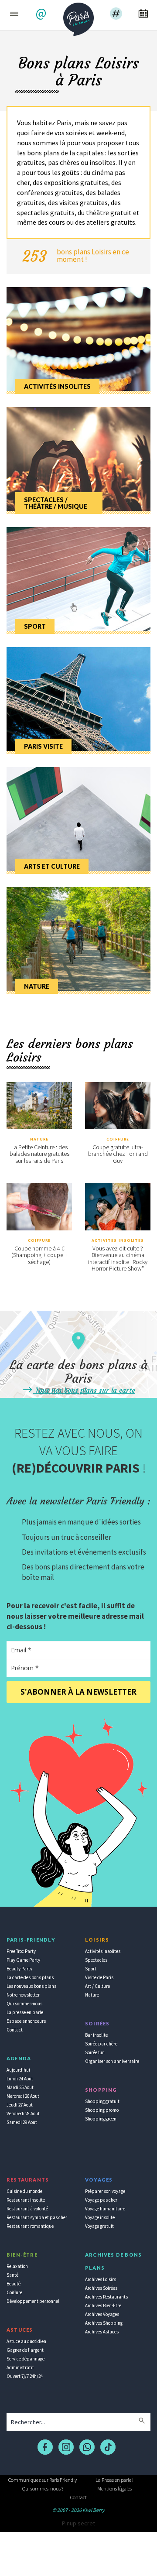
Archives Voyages (102, 2314)
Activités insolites (118, 1240)
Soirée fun (95, 2052)
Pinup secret (78, 2523)
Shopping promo (102, 2110)
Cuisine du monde (24, 2191)
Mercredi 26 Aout (23, 2096)
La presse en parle (25, 2012)
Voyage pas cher (101, 2200)
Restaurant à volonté (27, 2209)
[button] (42, 14)
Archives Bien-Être (103, 2305)
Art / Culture (97, 1986)
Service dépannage (26, 2359)
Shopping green (101, 2119)
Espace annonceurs (26, 2021)
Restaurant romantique (30, 2226)
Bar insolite (96, 2035)
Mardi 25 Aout (20, 2087)
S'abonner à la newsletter (78, 1692)
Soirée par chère (101, 2044)
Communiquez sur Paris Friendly (43, 2480)
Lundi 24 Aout (20, 2079)
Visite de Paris (99, 1977)
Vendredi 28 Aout (23, 2114)
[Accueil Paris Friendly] (78, 17)
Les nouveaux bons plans (31, 1986)
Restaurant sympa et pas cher (37, 2217)
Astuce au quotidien (26, 2341)
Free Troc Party (21, 1951)
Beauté (14, 2284)
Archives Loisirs (101, 2279)
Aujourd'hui (18, 2070)
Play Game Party (23, 1960)
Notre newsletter (23, 1995)
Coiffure (118, 1139)
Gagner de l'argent (25, 2350)
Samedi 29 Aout (22, 2122)
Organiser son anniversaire (112, 2061)
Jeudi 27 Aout (20, 2105)
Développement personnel (33, 2301)
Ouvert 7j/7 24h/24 (25, 2376)
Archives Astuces (102, 2332)
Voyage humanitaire (105, 2209)
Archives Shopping (104, 2323)
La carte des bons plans (30, 1977)
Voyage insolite (100, 2217)
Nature (39, 1139)
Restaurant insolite (26, 2200)
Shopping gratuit (102, 2101)
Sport (91, 1969)
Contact (15, 2030)
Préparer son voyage (105, 2191)
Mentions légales (114, 2489)
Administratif (20, 2367)
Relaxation (17, 2266)
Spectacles (96, 1960)
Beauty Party (19, 1969)
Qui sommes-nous (24, 2004)
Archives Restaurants (106, 2297)
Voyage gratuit (99, 2226)
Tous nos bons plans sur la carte (84, 1390)
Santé (12, 2275)
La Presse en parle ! (114, 2480)
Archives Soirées (101, 2288)
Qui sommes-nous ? (43, 2489)
